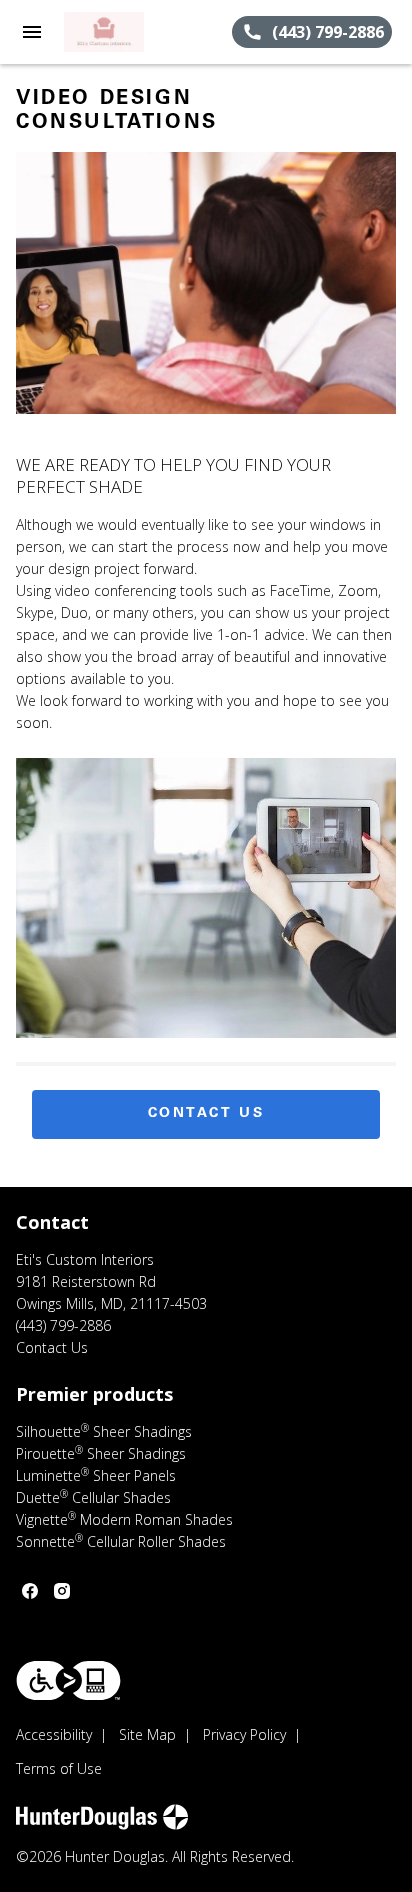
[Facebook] (30, 1591)
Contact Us (206, 1114)
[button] (32, 32)
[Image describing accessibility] (68, 1680)
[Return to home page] (124, 32)
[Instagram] (62, 1591)
